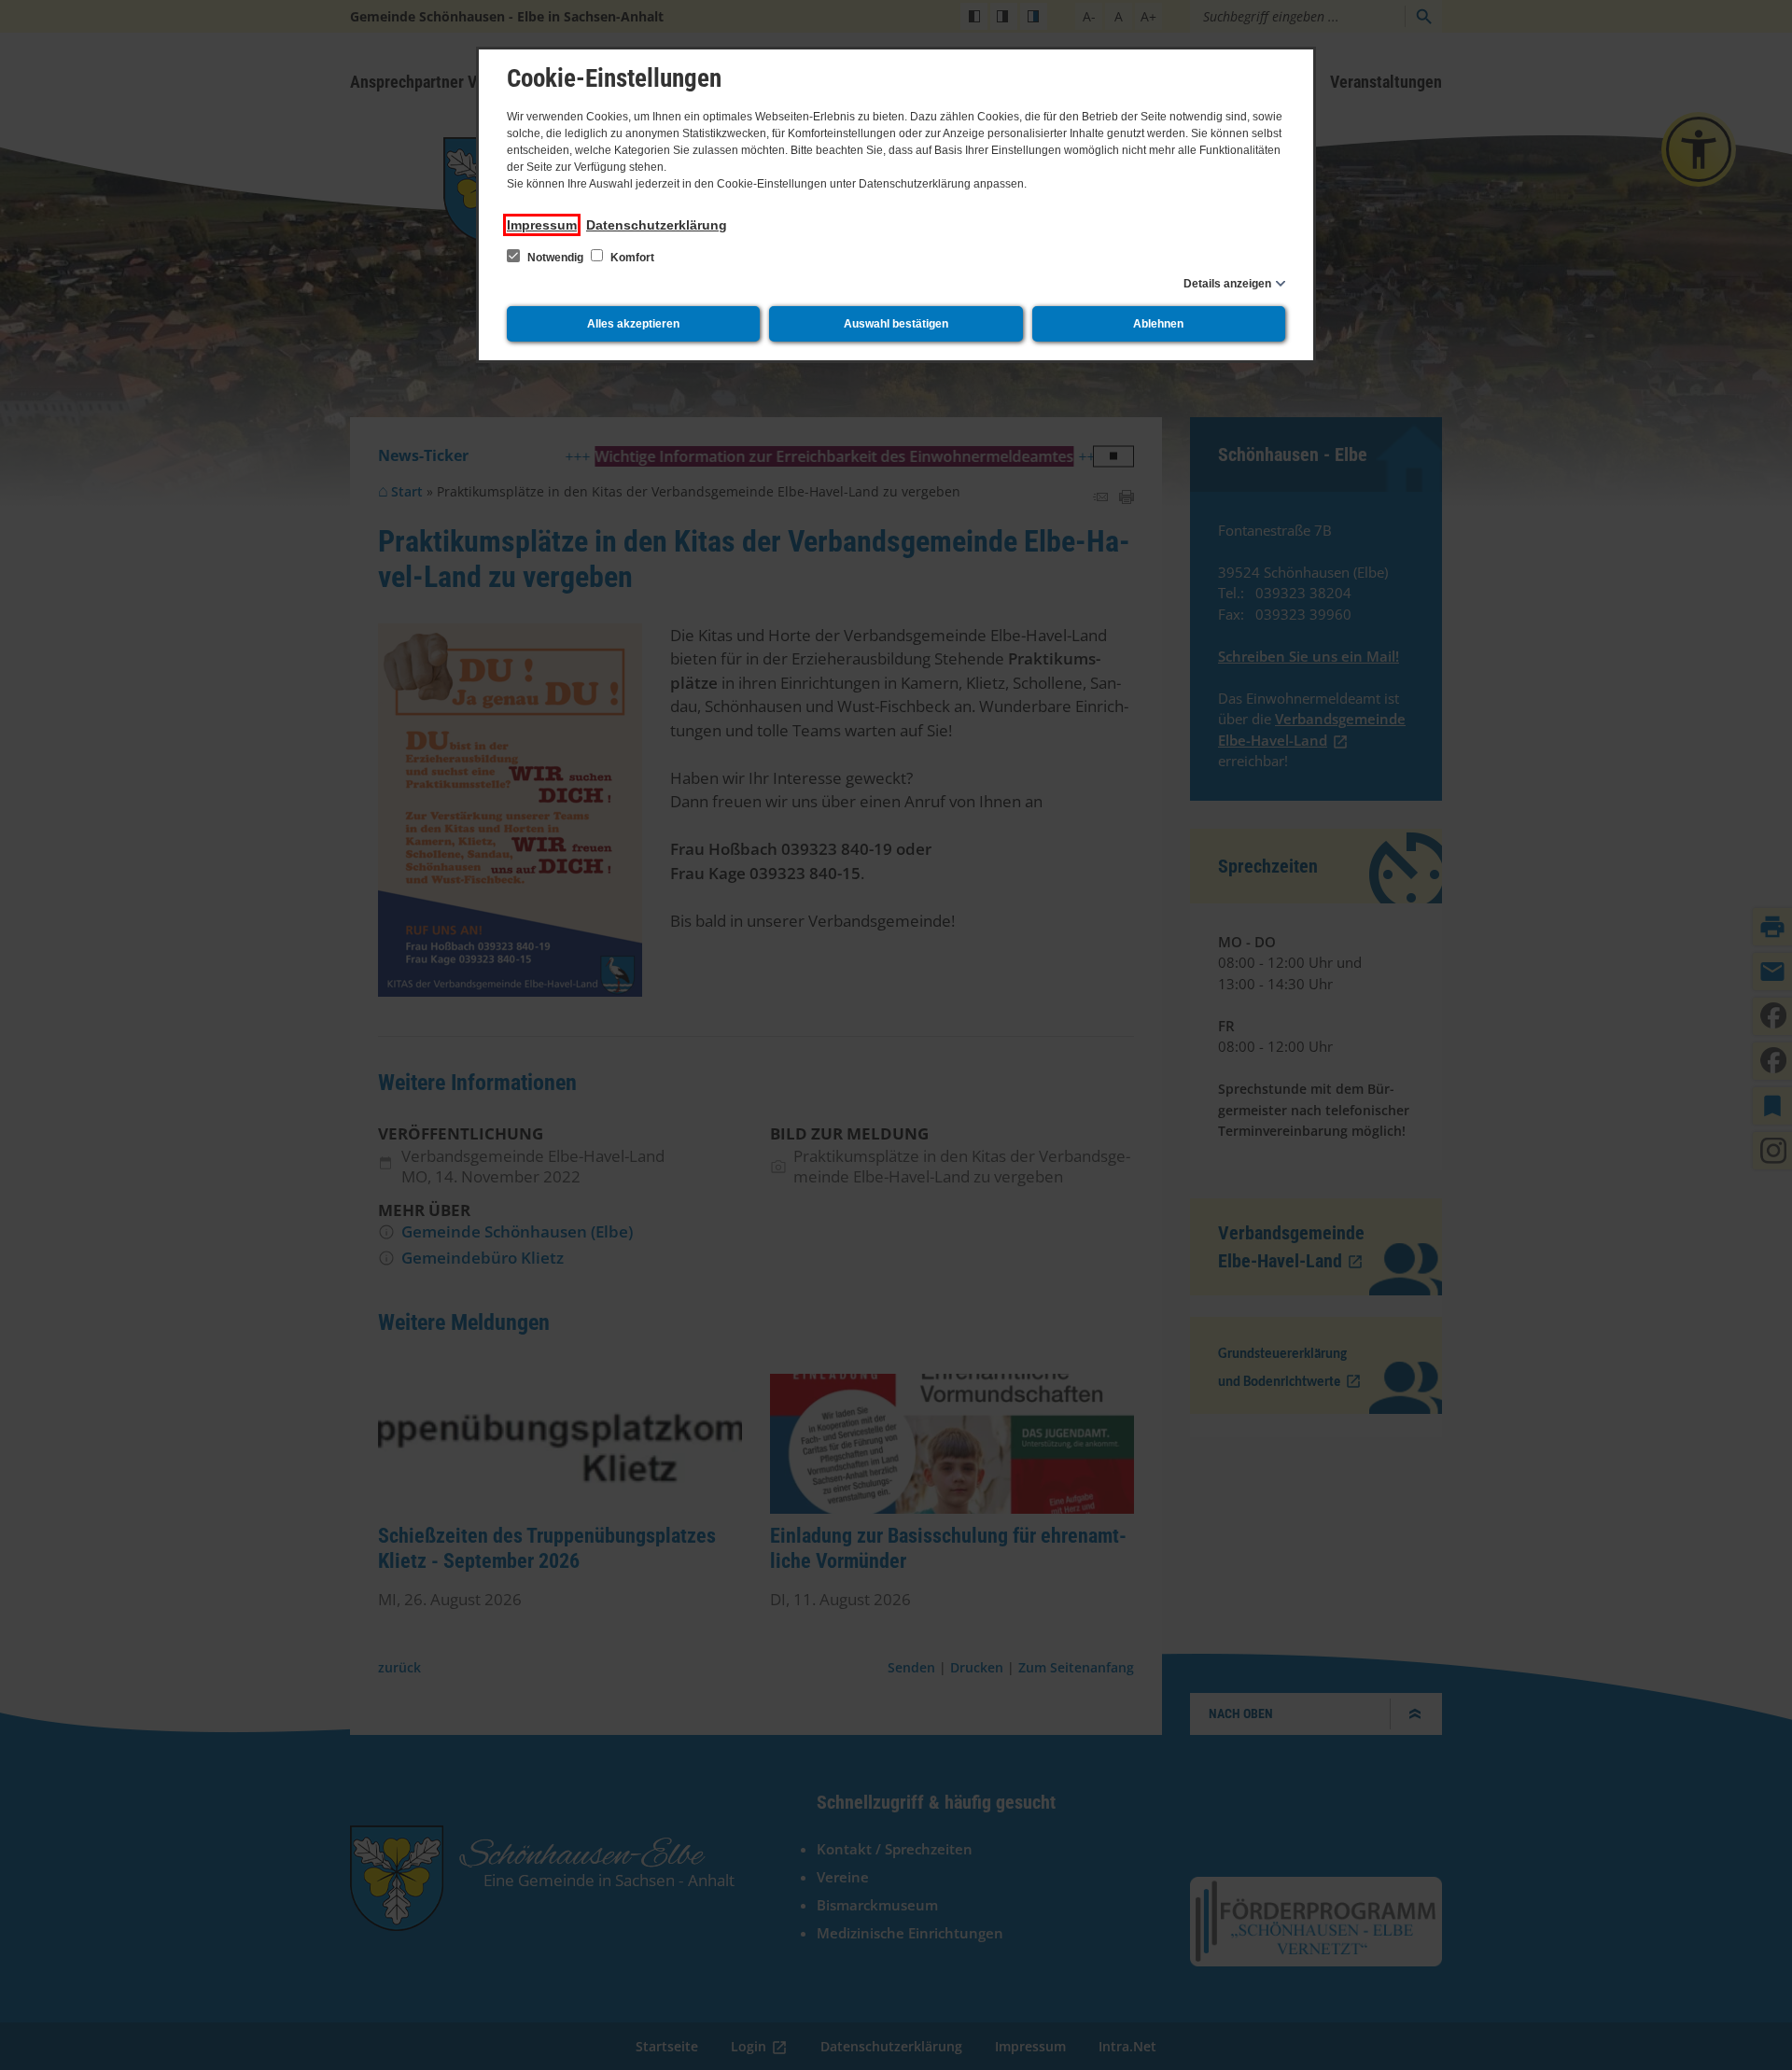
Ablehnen (1158, 324)
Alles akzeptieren (633, 324)
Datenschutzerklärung (657, 225)
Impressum (542, 225)
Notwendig (555, 258)
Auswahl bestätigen (896, 324)
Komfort (631, 258)
